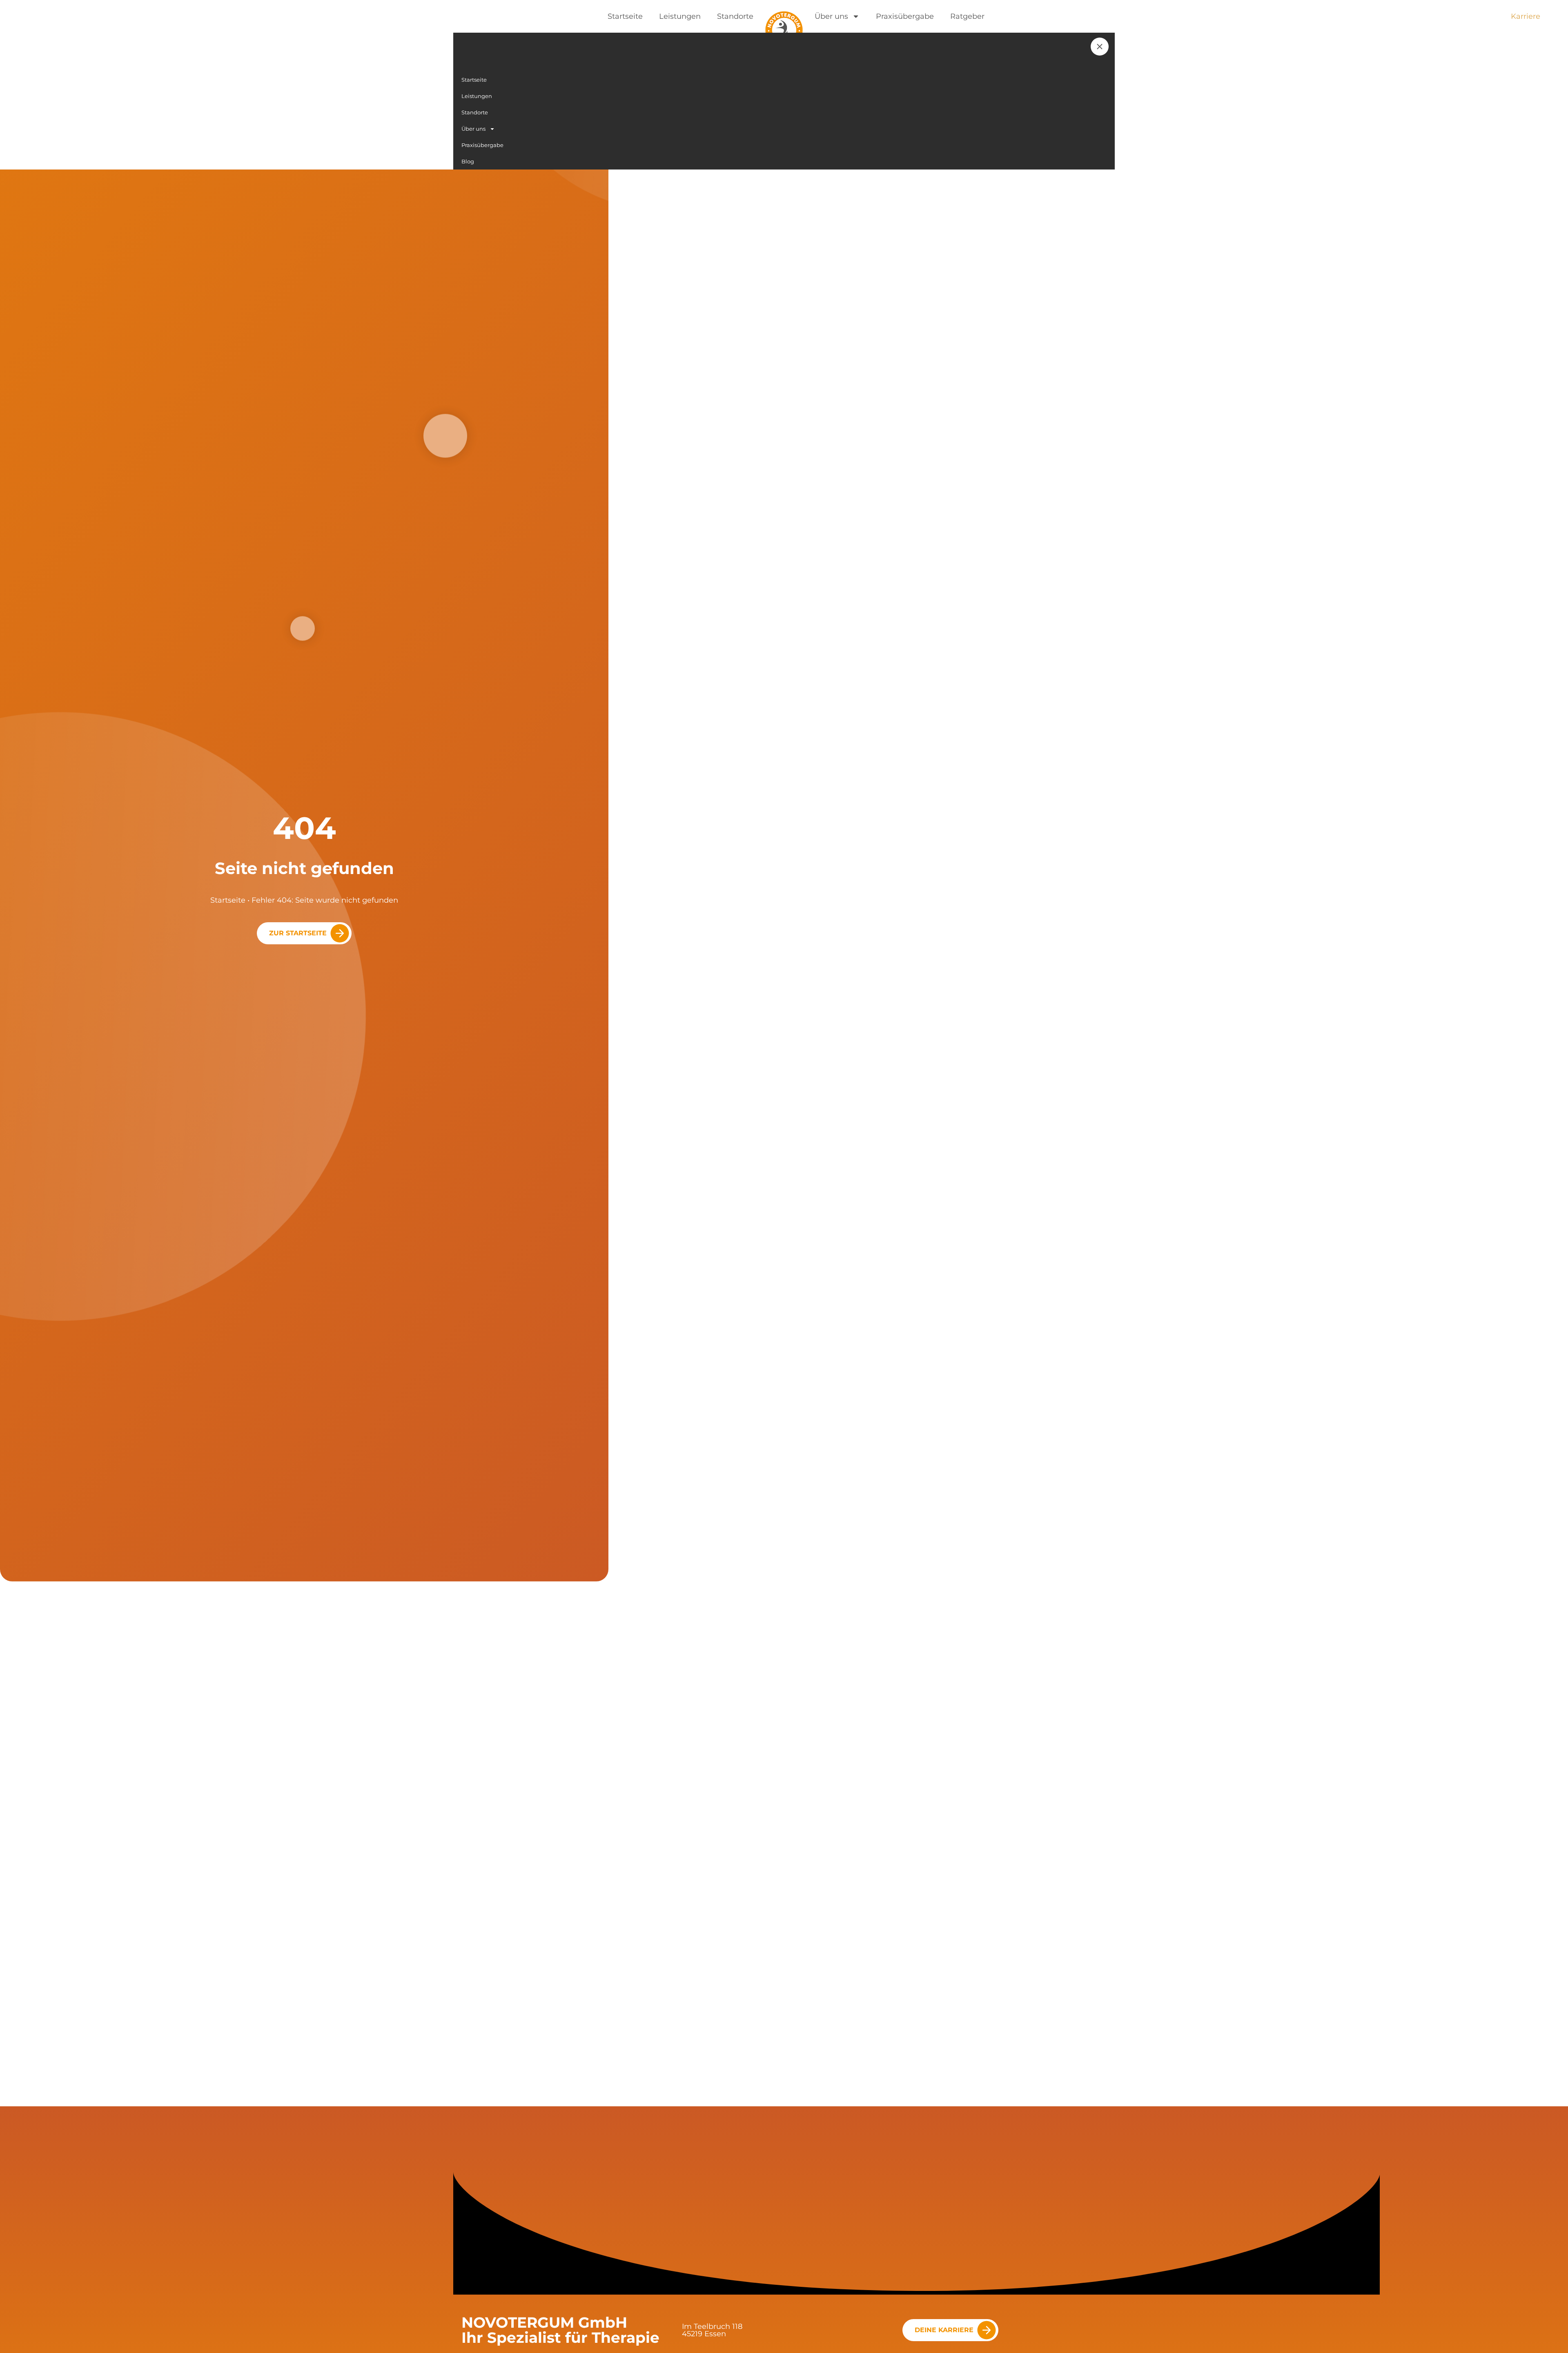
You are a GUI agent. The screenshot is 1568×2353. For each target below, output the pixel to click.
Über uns (831, 16)
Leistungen (680, 16)
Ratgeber (967, 16)
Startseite (625, 16)
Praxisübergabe (905, 16)
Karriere (1526, 16)
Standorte (735, 16)
